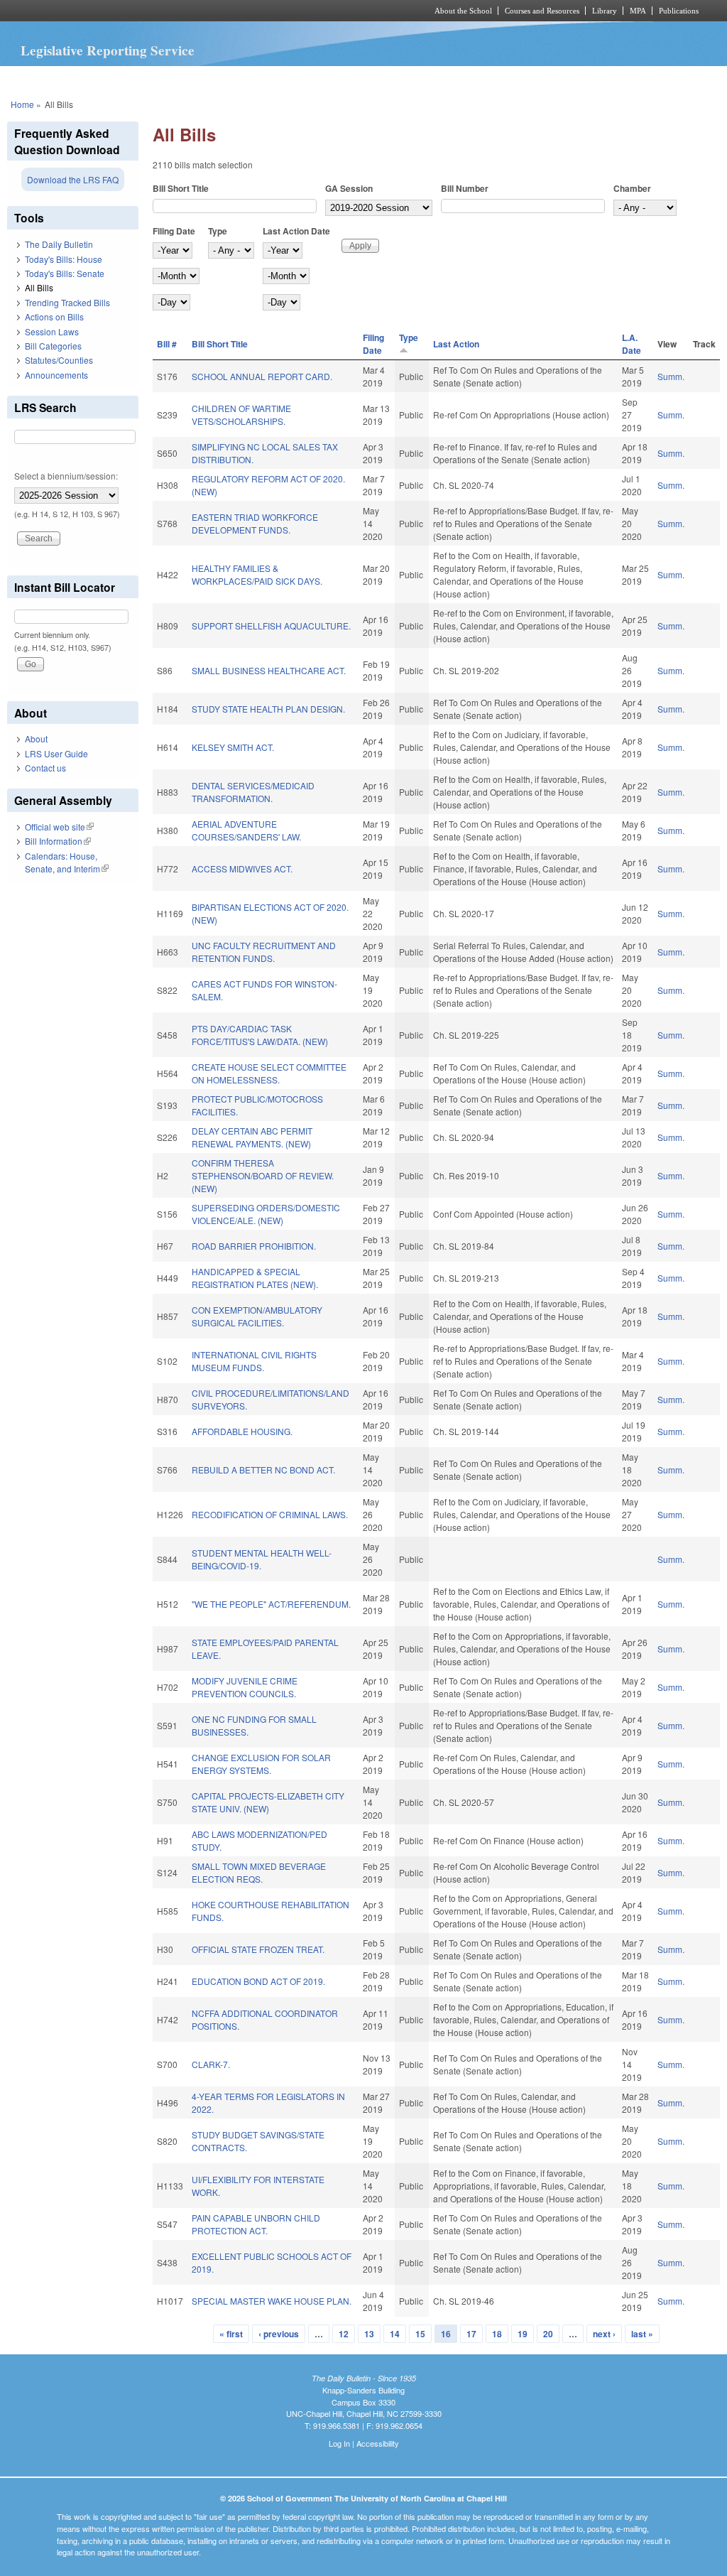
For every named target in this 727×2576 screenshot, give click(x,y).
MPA (638, 11)
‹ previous (279, 2334)
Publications (679, 11)
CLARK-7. (211, 2064)
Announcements (56, 375)
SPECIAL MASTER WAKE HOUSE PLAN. (272, 2301)
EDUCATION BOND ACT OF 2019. (258, 1981)
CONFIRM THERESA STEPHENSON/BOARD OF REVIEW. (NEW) (263, 1175)
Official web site (59, 827)
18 (497, 2334)
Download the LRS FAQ (73, 179)
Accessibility (378, 2443)
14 (395, 2334)
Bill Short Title (181, 188)
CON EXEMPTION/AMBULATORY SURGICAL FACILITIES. (257, 1316)
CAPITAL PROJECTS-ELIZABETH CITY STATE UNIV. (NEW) (268, 1802)
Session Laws (52, 331)
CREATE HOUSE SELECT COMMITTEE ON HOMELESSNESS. (269, 1073)
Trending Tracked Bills (67, 302)
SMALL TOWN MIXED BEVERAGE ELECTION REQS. (259, 1872)
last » (642, 2334)
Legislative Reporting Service (108, 50)
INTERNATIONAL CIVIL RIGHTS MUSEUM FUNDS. (254, 1361)
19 (523, 2334)
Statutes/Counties (59, 360)
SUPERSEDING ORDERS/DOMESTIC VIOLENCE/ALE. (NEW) (266, 1214)
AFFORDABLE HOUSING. (242, 1431)
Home (22, 104)
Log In (339, 2443)
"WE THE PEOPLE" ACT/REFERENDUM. (271, 1604)
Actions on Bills (54, 316)
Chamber (632, 188)
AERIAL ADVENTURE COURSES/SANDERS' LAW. (246, 830)
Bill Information (58, 841)
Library (605, 11)
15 (420, 2334)
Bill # (167, 344)
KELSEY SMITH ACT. (233, 747)
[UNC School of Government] (176, 11)
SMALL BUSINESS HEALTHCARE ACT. (269, 670)
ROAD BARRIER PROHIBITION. (254, 1246)
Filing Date (174, 231)
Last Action (456, 344)
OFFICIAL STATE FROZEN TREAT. (258, 1949)
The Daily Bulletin (59, 244)
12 (344, 2334)
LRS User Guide (56, 753)
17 (471, 2334)
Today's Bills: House (64, 259)
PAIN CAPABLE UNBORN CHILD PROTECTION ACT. (256, 2224)
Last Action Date (296, 231)
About (36, 738)
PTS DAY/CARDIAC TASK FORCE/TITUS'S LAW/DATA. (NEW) (260, 1035)
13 (369, 2334)
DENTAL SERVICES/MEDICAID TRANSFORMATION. (253, 792)
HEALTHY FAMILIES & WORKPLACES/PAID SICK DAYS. (257, 574)
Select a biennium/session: (66, 476)
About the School (463, 11)
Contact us (45, 768)
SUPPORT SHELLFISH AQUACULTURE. (271, 626)
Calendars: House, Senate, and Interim (67, 862)
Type (218, 231)
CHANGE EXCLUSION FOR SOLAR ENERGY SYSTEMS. (261, 1764)
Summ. (671, 376)
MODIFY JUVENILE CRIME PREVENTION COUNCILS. (245, 1687)
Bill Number (465, 188)
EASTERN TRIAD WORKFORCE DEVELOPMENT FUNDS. (255, 523)
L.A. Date (632, 344)
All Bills (39, 287)
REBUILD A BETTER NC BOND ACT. (263, 1470)
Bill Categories (53, 346)
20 (548, 2334)
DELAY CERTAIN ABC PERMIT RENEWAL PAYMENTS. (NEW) (252, 1137)
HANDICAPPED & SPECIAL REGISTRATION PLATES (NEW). (255, 1278)
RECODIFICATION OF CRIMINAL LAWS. (270, 1514)
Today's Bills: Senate (65, 273)
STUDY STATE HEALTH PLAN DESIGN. (268, 709)
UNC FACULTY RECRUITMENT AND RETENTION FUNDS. (264, 952)
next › (604, 2334)
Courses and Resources (542, 11)
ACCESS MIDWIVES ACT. (242, 868)
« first (231, 2334)
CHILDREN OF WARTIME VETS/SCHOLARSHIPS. (241, 415)
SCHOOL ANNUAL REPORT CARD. (262, 376)
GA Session (349, 188)
